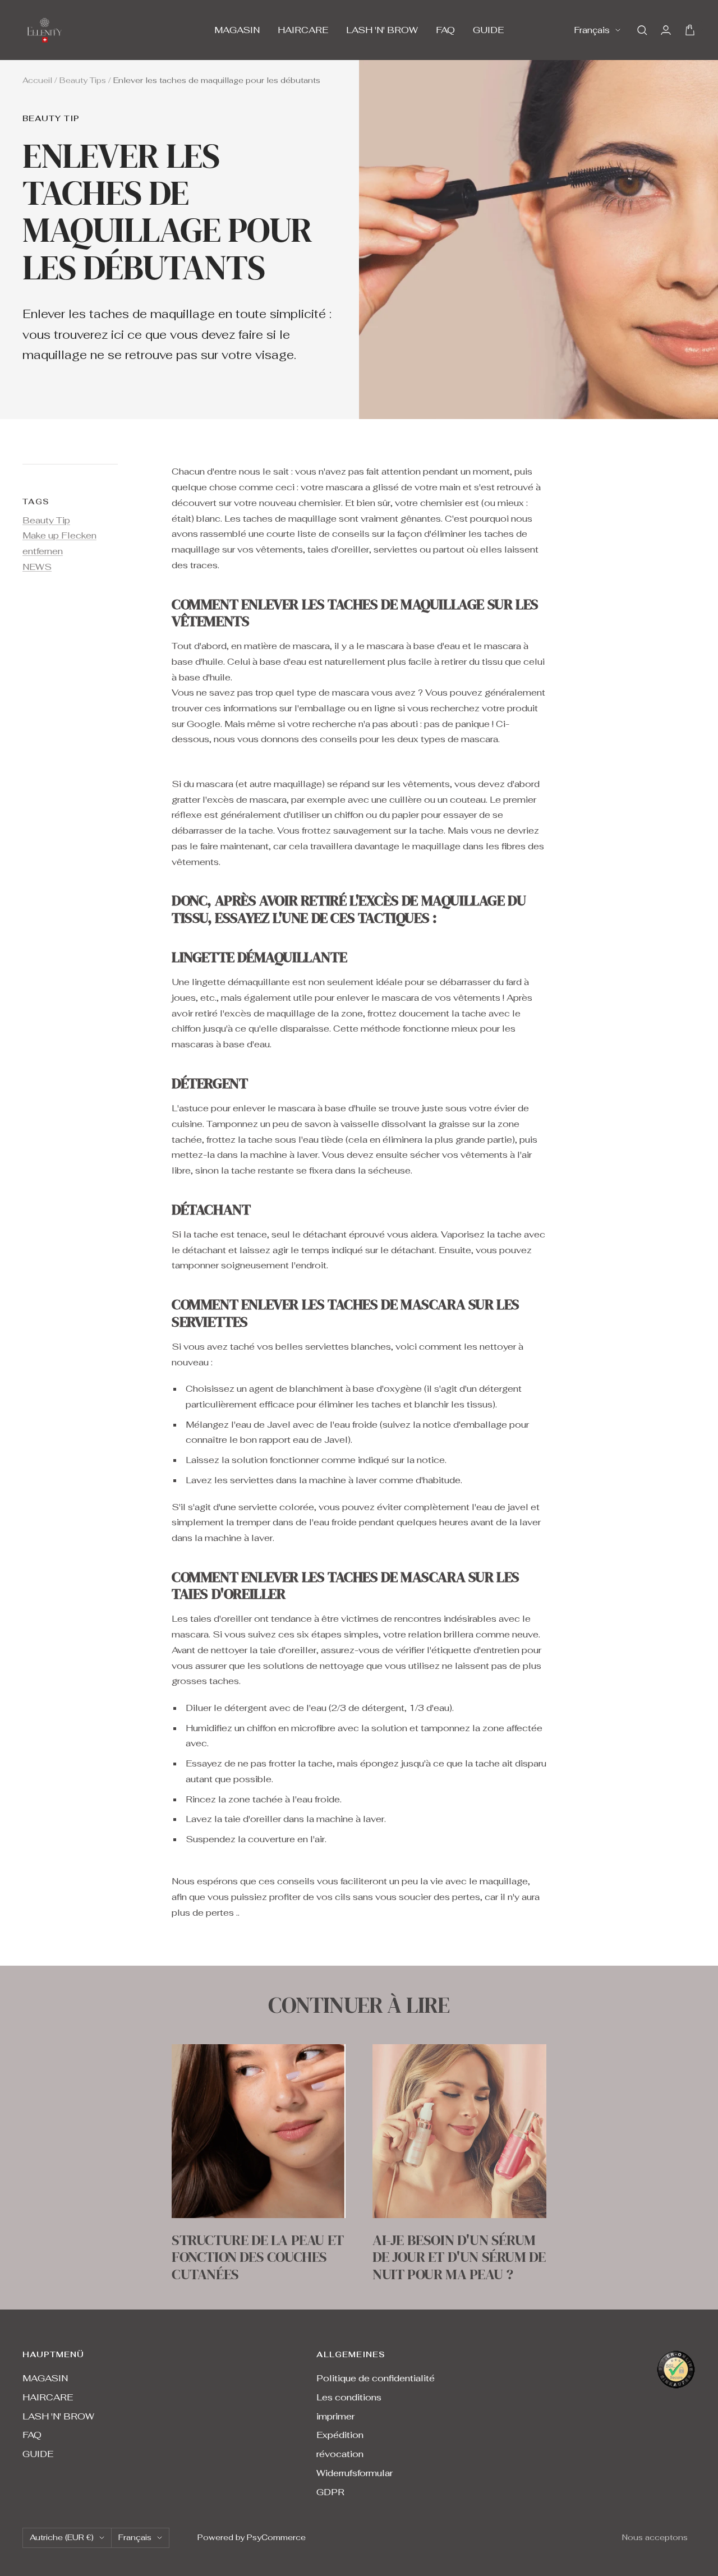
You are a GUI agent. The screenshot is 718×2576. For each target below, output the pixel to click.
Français (592, 30)
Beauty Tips (83, 80)
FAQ (445, 30)
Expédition (340, 2435)
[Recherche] (642, 30)
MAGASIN (237, 30)
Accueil (37, 80)
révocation (340, 2454)
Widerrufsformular (355, 2473)
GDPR (330, 2492)
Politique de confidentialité (376, 2378)
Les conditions (349, 2397)
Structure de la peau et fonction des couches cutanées (258, 2257)
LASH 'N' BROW (382, 30)
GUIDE (488, 30)
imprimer (335, 2416)
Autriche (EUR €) (62, 2537)
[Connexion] (666, 30)
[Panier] (690, 30)
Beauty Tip (51, 119)
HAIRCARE (303, 30)
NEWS (37, 567)
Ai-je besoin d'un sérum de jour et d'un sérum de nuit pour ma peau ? (459, 2257)
